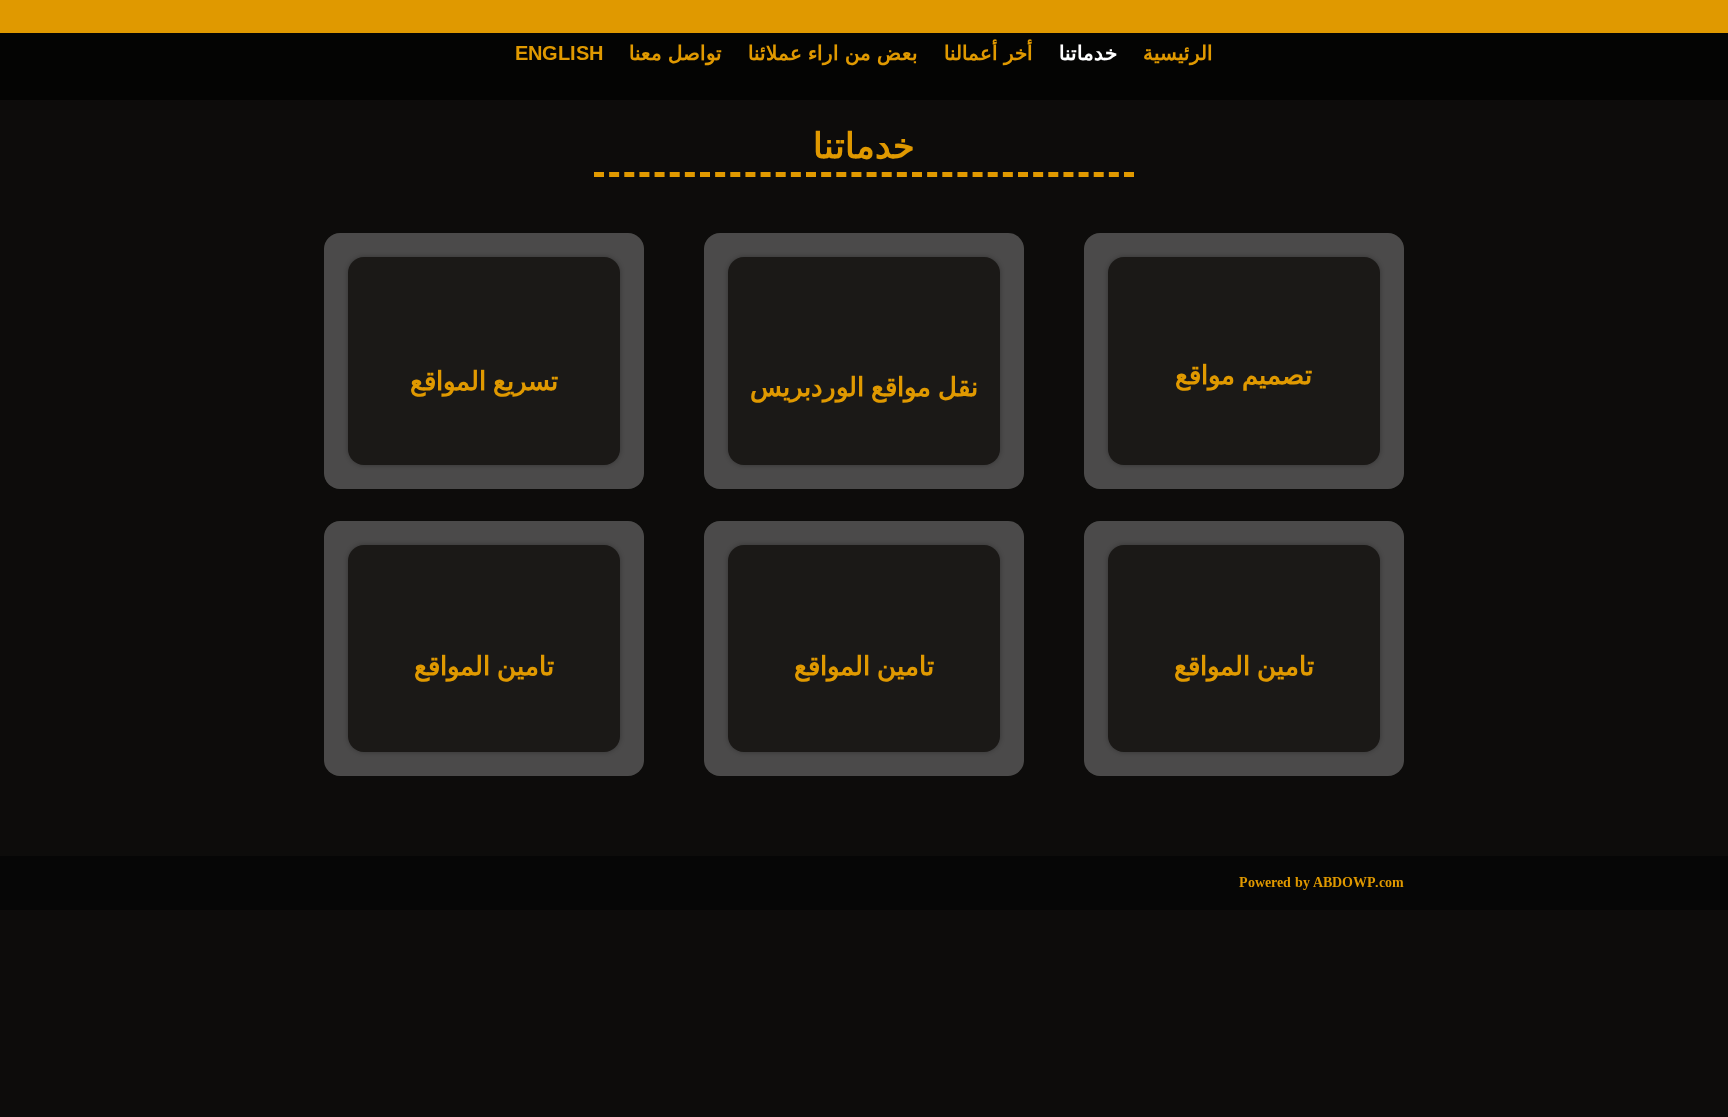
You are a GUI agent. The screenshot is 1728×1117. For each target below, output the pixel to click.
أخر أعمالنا (988, 55)
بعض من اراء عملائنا (833, 55)
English (559, 55)
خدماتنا (1088, 55)
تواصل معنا (675, 55)
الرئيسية (1178, 55)
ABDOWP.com (1358, 882)
